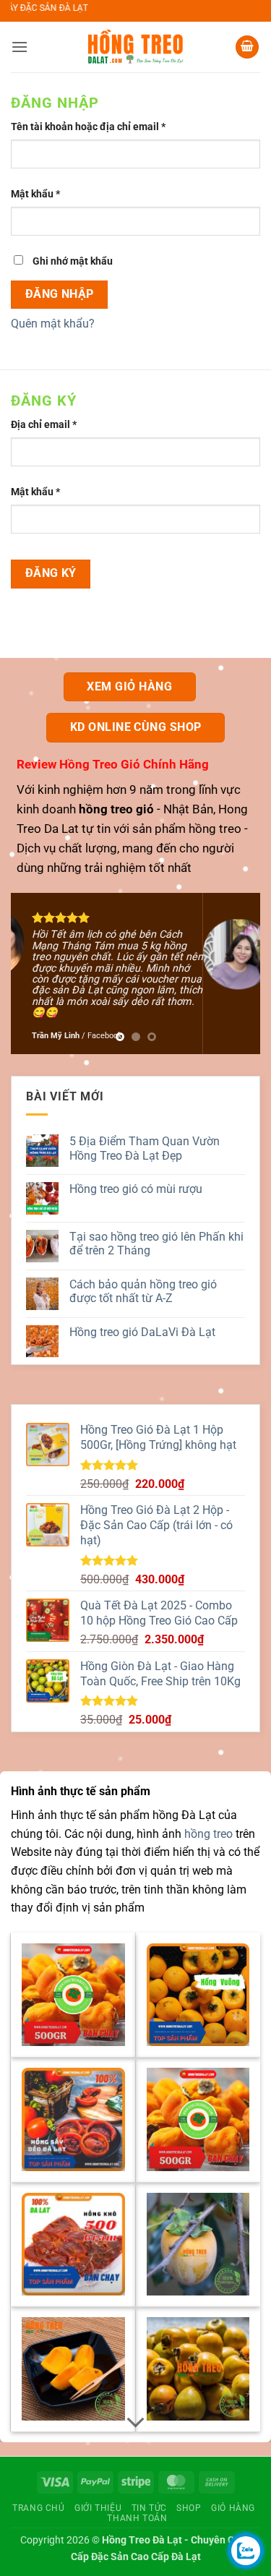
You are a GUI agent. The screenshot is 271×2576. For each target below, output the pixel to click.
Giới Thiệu (98, 2508)
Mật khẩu (46, 195)
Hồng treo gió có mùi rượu (136, 1189)
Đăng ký (51, 573)
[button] (20, 47)
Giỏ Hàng (233, 2508)
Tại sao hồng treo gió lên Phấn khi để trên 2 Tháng (156, 1244)
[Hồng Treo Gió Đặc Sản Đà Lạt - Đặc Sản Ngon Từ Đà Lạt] (136, 47)
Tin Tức (149, 2508)
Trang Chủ (39, 2508)
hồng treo (215, 829)
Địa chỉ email (55, 425)
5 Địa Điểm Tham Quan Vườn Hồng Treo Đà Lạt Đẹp (145, 1148)
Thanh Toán (137, 2518)
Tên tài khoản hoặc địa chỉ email (99, 128)
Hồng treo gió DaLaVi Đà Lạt (142, 1332)
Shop (189, 2508)
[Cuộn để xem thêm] (136, 2423)
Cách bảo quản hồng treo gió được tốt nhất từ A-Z (143, 1291)
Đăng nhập (60, 294)
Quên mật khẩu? (53, 324)
